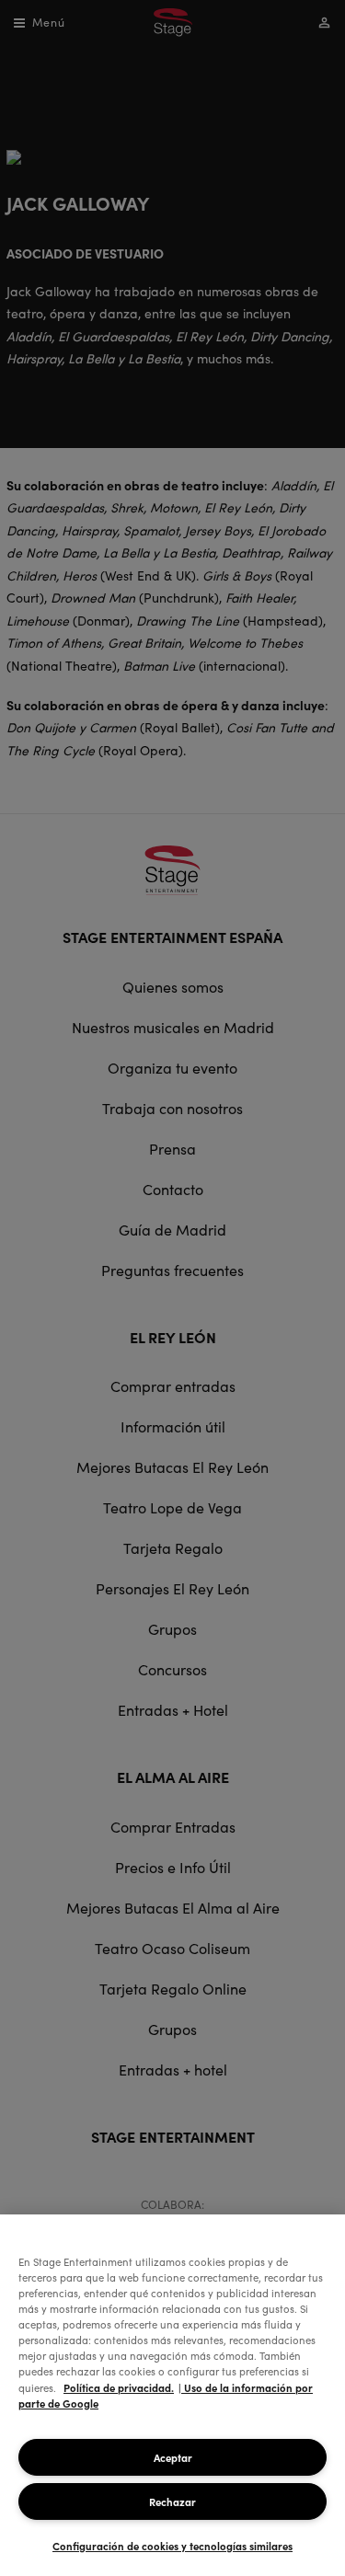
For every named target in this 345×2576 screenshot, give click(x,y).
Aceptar (173, 2457)
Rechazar (172, 2501)
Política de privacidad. (119, 2387)
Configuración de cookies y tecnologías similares (172, 2546)
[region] (172, 2395)
